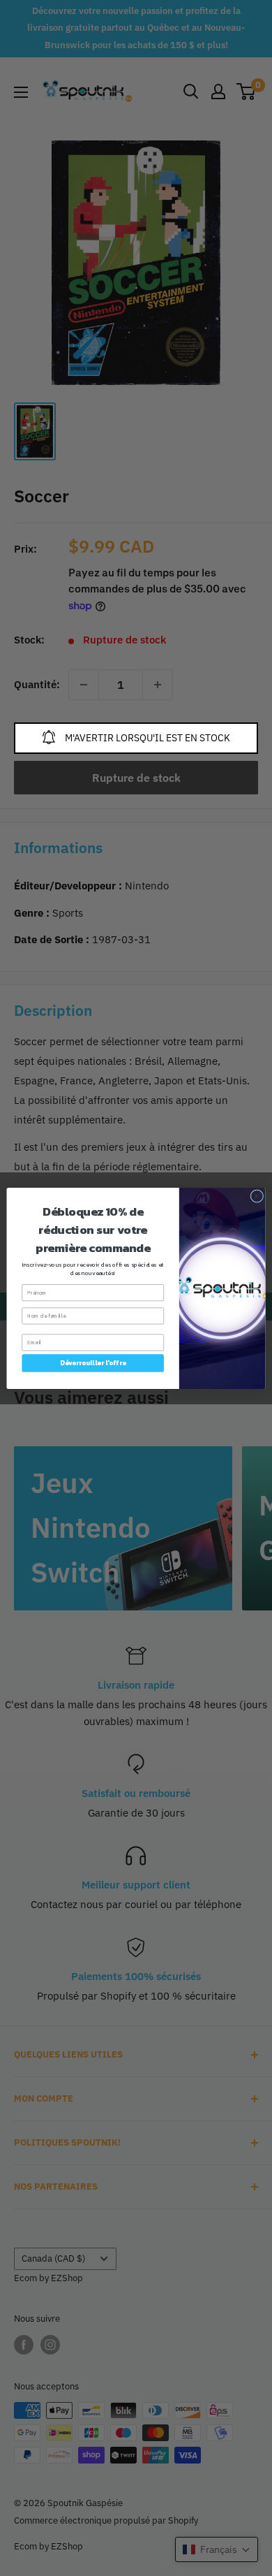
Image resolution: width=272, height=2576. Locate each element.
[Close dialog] (257, 1196)
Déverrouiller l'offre (93, 1362)
